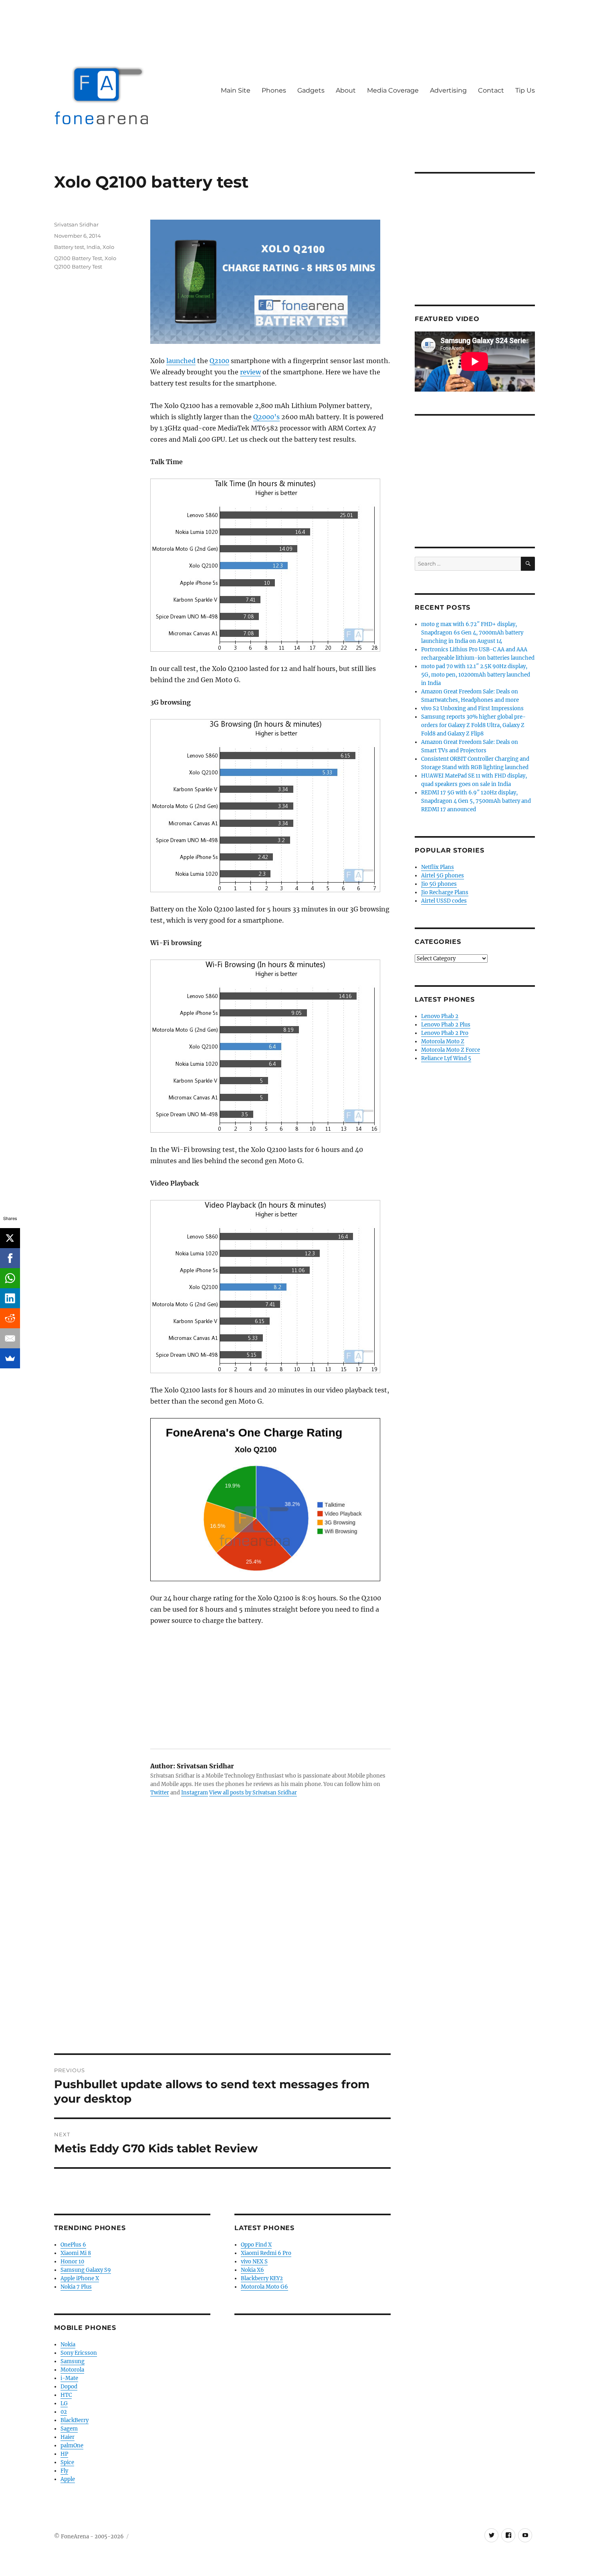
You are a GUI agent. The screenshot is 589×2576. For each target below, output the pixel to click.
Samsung (73, 2361)
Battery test (69, 247)
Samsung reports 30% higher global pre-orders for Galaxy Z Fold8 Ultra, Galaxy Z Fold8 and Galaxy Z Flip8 (473, 725)
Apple (68, 2479)
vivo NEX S (254, 2262)
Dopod (69, 2387)
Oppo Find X (256, 2245)
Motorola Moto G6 (264, 2287)
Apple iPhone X (80, 2278)
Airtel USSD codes (444, 901)
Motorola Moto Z (443, 1042)
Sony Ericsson (79, 2353)
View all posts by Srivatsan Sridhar (253, 1793)
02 (64, 2412)
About (346, 90)
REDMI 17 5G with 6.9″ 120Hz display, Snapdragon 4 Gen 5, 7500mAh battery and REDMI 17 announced (476, 801)
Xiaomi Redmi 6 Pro (266, 2253)
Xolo (108, 247)
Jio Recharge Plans (445, 892)
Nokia (68, 2345)
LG (64, 2403)
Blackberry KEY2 (262, 2278)
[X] (10, 1238)
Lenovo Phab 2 (440, 1016)
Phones (274, 90)
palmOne (72, 2446)
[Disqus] (222, 1942)
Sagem (69, 2429)
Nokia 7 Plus (76, 2287)
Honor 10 (72, 2262)
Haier (68, 2437)
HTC (66, 2395)
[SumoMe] (10, 1358)
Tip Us (525, 90)
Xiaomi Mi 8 (76, 2253)
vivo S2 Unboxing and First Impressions (472, 708)
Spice (67, 2462)
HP (64, 2454)
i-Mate (69, 2378)
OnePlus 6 (73, 2245)
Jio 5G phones (439, 884)
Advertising (448, 90)
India (93, 247)
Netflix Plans (438, 867)
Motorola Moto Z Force (451, 1050)
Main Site (236, 90)
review (250, 372)
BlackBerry (75, 2420)
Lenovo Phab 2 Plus (446, 1025)
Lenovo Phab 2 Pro (445, 1033)
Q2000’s (266, 417)
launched (181, 361)
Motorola (72, 2370)
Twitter (160, 1793)
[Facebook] (10, 1258)
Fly (64, 2471)
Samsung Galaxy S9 (86, 2270)
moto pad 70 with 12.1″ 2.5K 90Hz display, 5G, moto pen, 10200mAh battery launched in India (476, 675)
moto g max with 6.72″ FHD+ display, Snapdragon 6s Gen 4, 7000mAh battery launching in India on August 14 (472, 633)
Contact (491, 90)
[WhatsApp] (10, 1278)
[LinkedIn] (10, 1298)
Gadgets (311, 90)
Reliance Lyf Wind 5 (446, 1058)
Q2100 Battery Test (78, 258)
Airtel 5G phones (443, 876)
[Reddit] (10, 1318)
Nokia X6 (252, 2270)
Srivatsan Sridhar (76, 224)
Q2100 (219, 361)
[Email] (10, 1338)
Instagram (195, 1793)
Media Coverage (393, 90)
